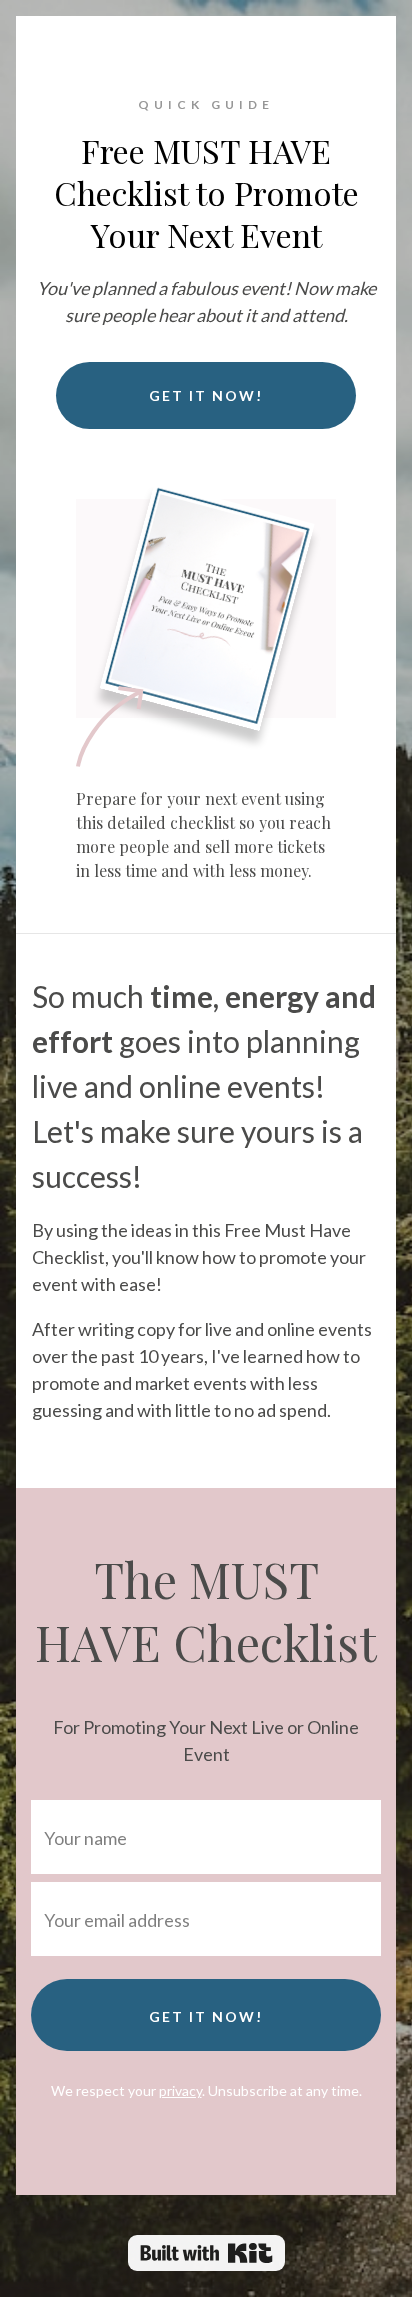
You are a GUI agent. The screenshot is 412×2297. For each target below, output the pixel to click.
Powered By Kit (206, 2253)
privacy (180, 2090)
